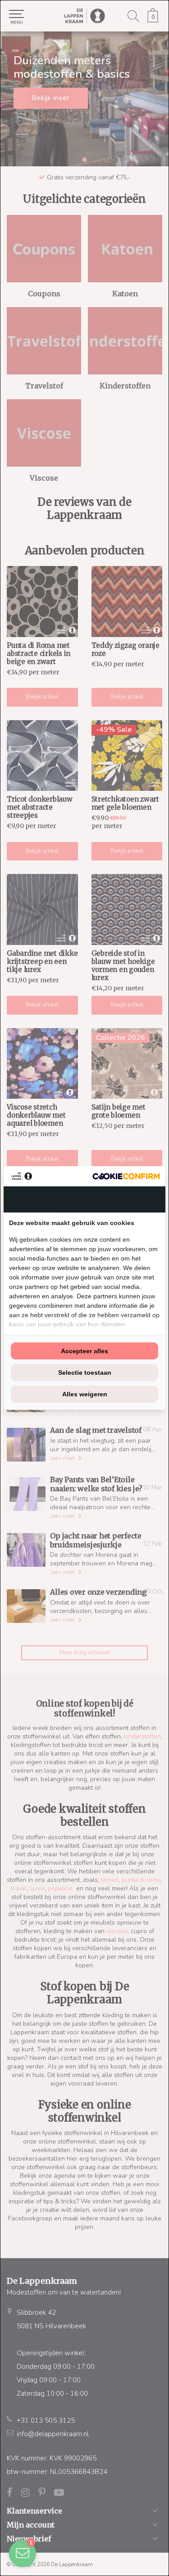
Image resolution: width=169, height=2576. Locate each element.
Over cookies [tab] (86, 1199)
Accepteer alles (84, 1351)
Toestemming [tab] (32, 1199)
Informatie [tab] (139, 1199)
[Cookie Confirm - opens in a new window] (126, 1176)
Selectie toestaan (85, 1373)
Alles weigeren (85, 1394)
